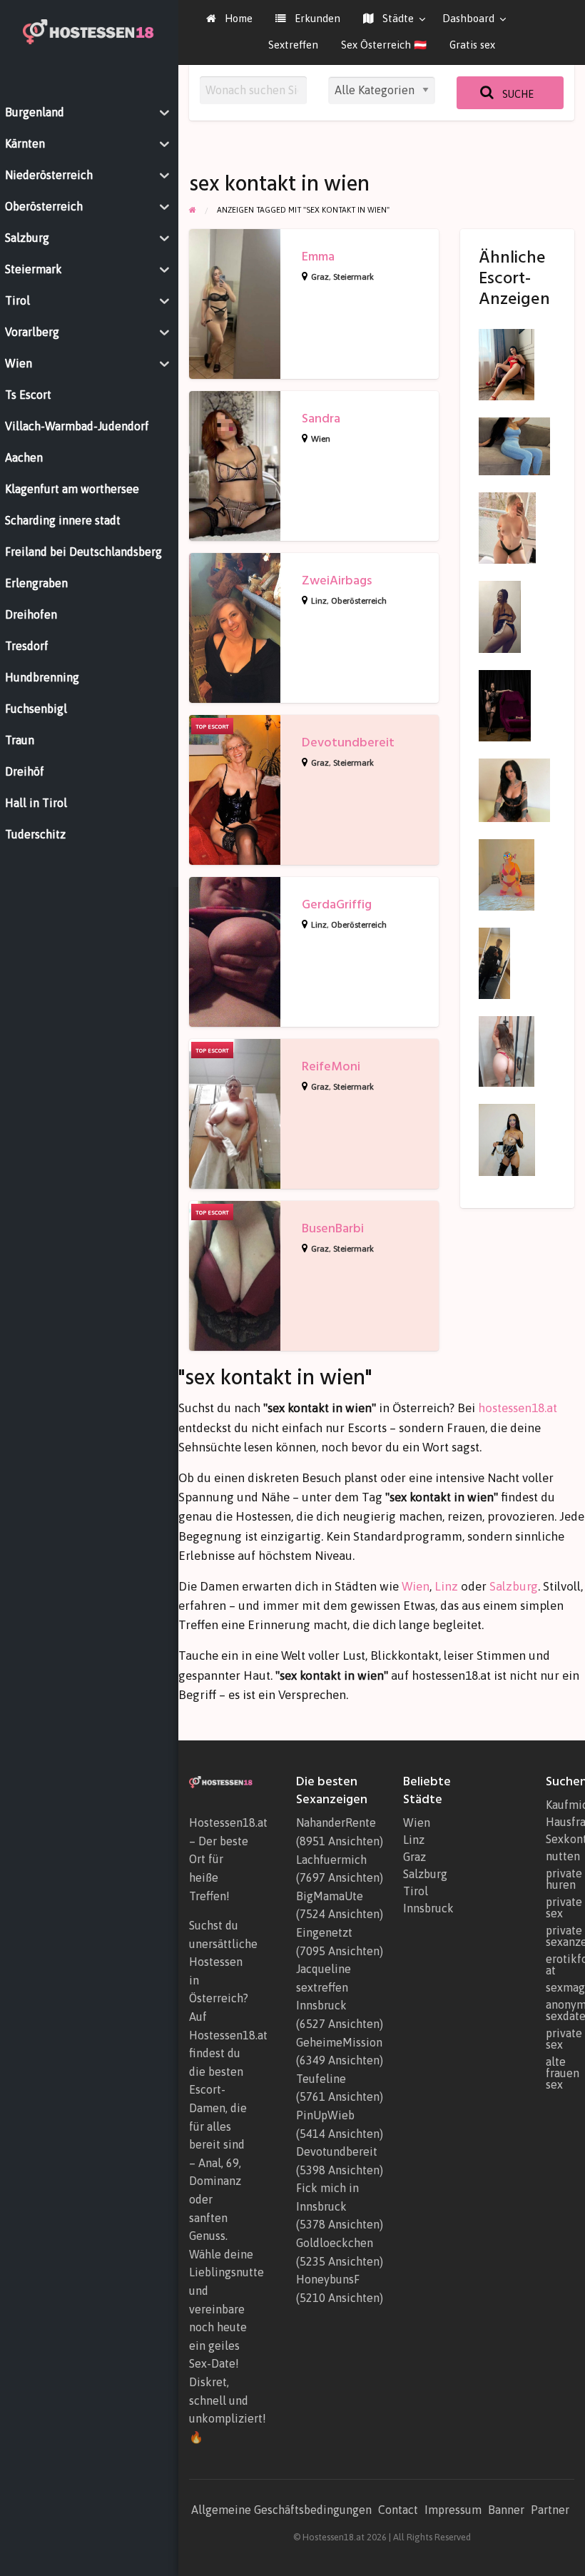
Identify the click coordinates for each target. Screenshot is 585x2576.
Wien (321, 439)
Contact (398, 2510)
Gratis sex (472, 45)
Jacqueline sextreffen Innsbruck (324, 1987)
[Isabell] (507, 1050)
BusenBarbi (333, 1228)
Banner (506, 2510)
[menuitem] (229, 19)
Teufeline (321, 2079)
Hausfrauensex (560, 1822)
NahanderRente (336, 1822)
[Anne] (507, 527)
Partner (550, 2510)
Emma (318, 257)
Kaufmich (560, 1805)
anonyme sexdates (560, 2010)
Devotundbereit (348, 742)
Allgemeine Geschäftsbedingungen (281, 2510)
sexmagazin (560, 1987)
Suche (517, 94)
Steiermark (353, 277)
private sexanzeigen (560, 1936)
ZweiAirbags (337, 580)
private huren (560, 1879)
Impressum (453, 2510)
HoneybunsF (328, 2279)
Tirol (416, 1891)
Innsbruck (428, 1908)
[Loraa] (514, 789)
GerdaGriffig (337, 904)
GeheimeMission (339, 2042)
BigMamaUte (330, 1896)
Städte (397, 18)
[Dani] (494, 962)
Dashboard (468, 18)
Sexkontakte (560, 1839)
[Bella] (507, 1139)
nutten (560, 1856)
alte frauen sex (560, 2073)
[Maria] (505, 704)
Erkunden (316, 18)
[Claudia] (507, 364)
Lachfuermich (331, 1860)
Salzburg (514, 1586)
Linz (319, 601)
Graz (320, 277)
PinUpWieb (325, 2115)
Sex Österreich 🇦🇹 (384, 45)
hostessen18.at (518, 1408)
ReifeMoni (331, 1066)
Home (237, 18)
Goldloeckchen (335, 2243)
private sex (560, 1907)
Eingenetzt (324, 1932)
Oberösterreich (359, 601)
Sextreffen (293, 45)
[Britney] (500, 616)
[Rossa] (514, 445)
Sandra (321, 419)
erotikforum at (560, 1964)
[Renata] (507, 874)
